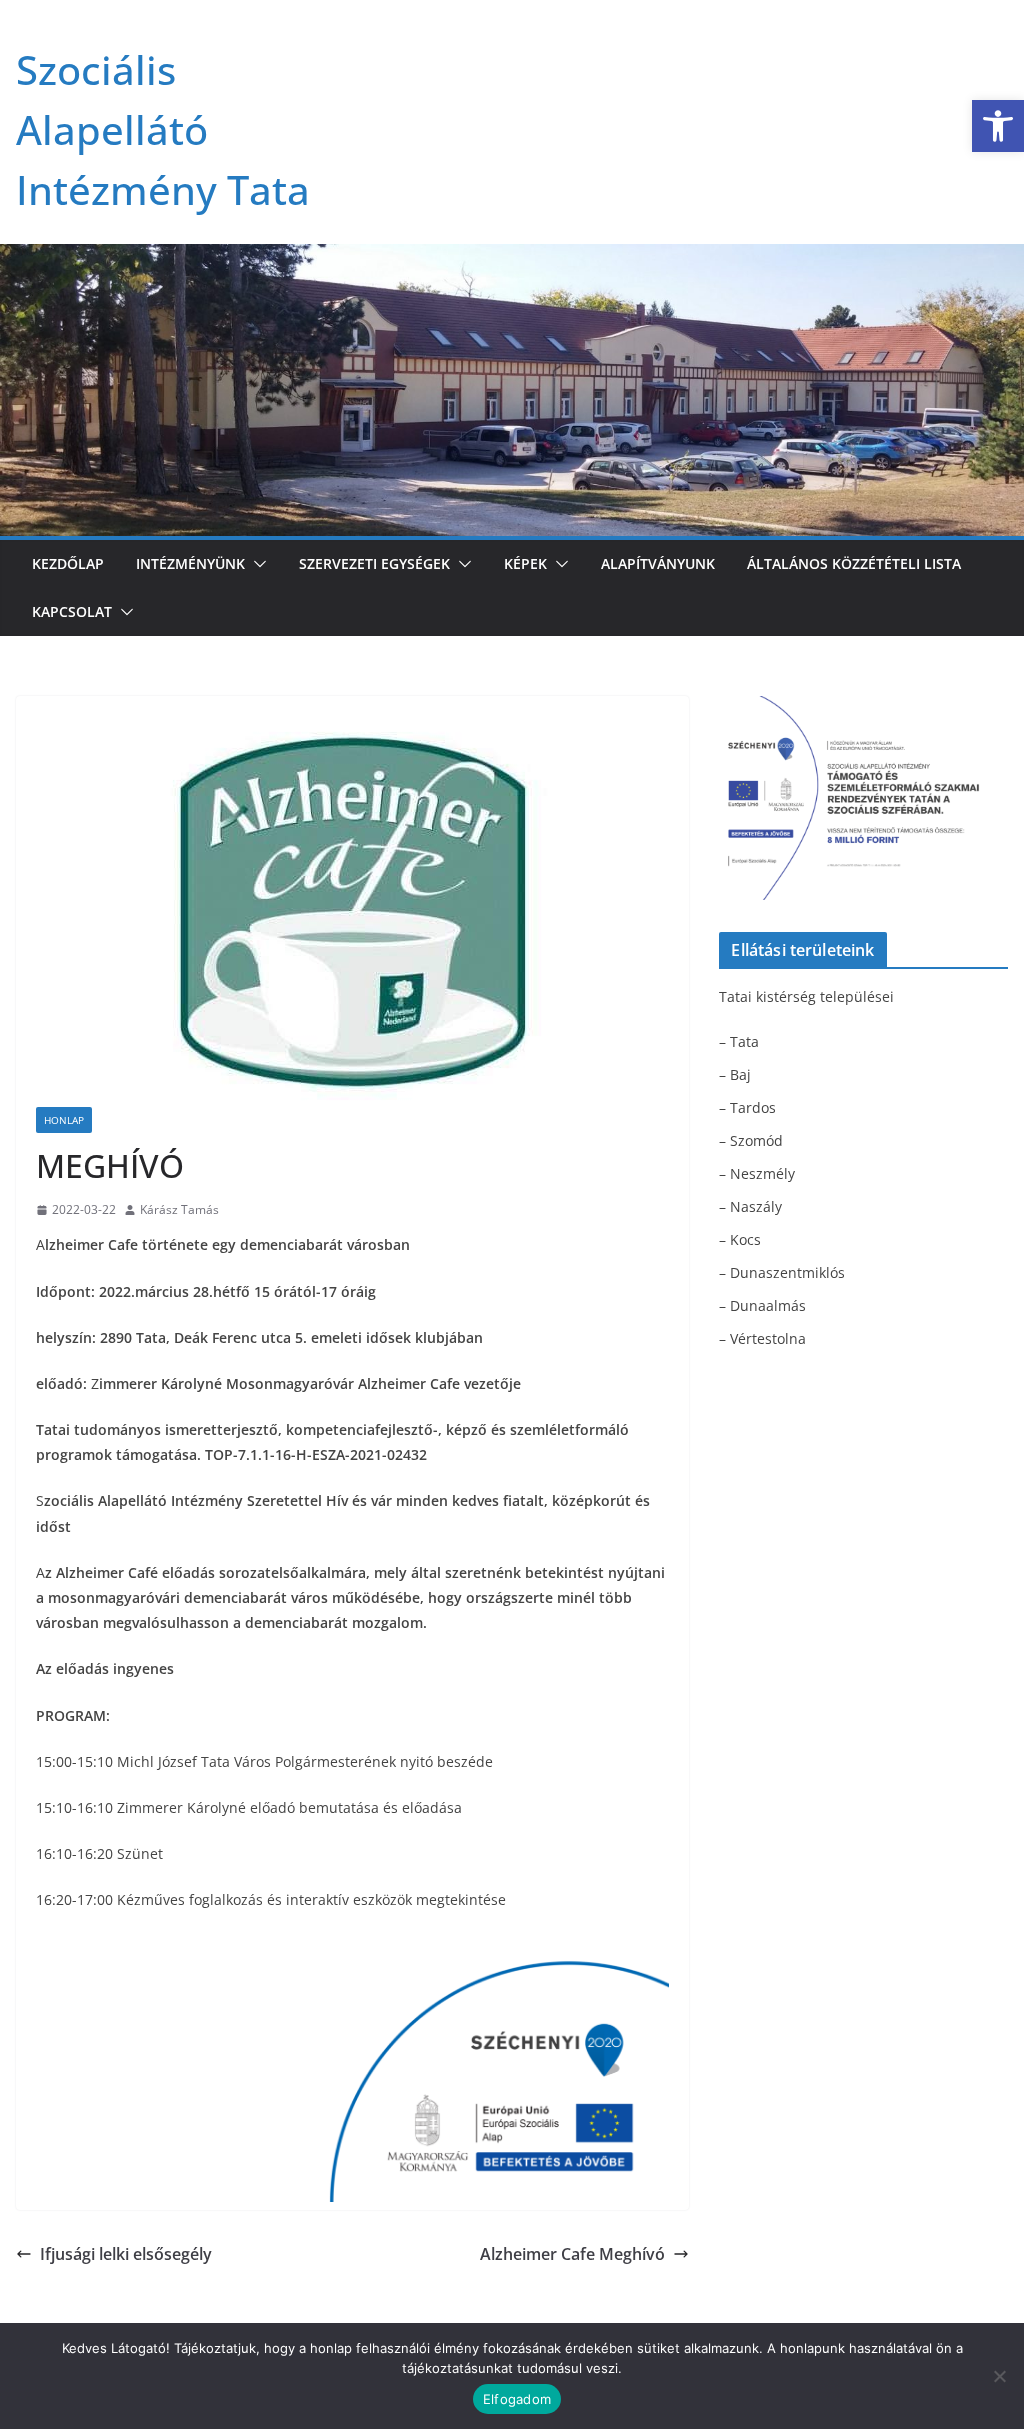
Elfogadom (517, 2399)
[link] (998, 126)
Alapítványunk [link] (658, 563)
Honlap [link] (64, 1120)
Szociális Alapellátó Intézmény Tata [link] (163, 129)
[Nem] (999, 2376)
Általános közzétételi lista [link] (854, 563)
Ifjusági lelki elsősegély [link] (126, 2254)
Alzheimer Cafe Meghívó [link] (572, 2254)
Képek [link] (525, 563)
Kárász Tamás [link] (179, 1209)
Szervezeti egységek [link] (374, 563)
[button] (256, 564)
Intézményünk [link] (190, 563)
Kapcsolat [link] (72, 611)
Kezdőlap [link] (68, 563)
